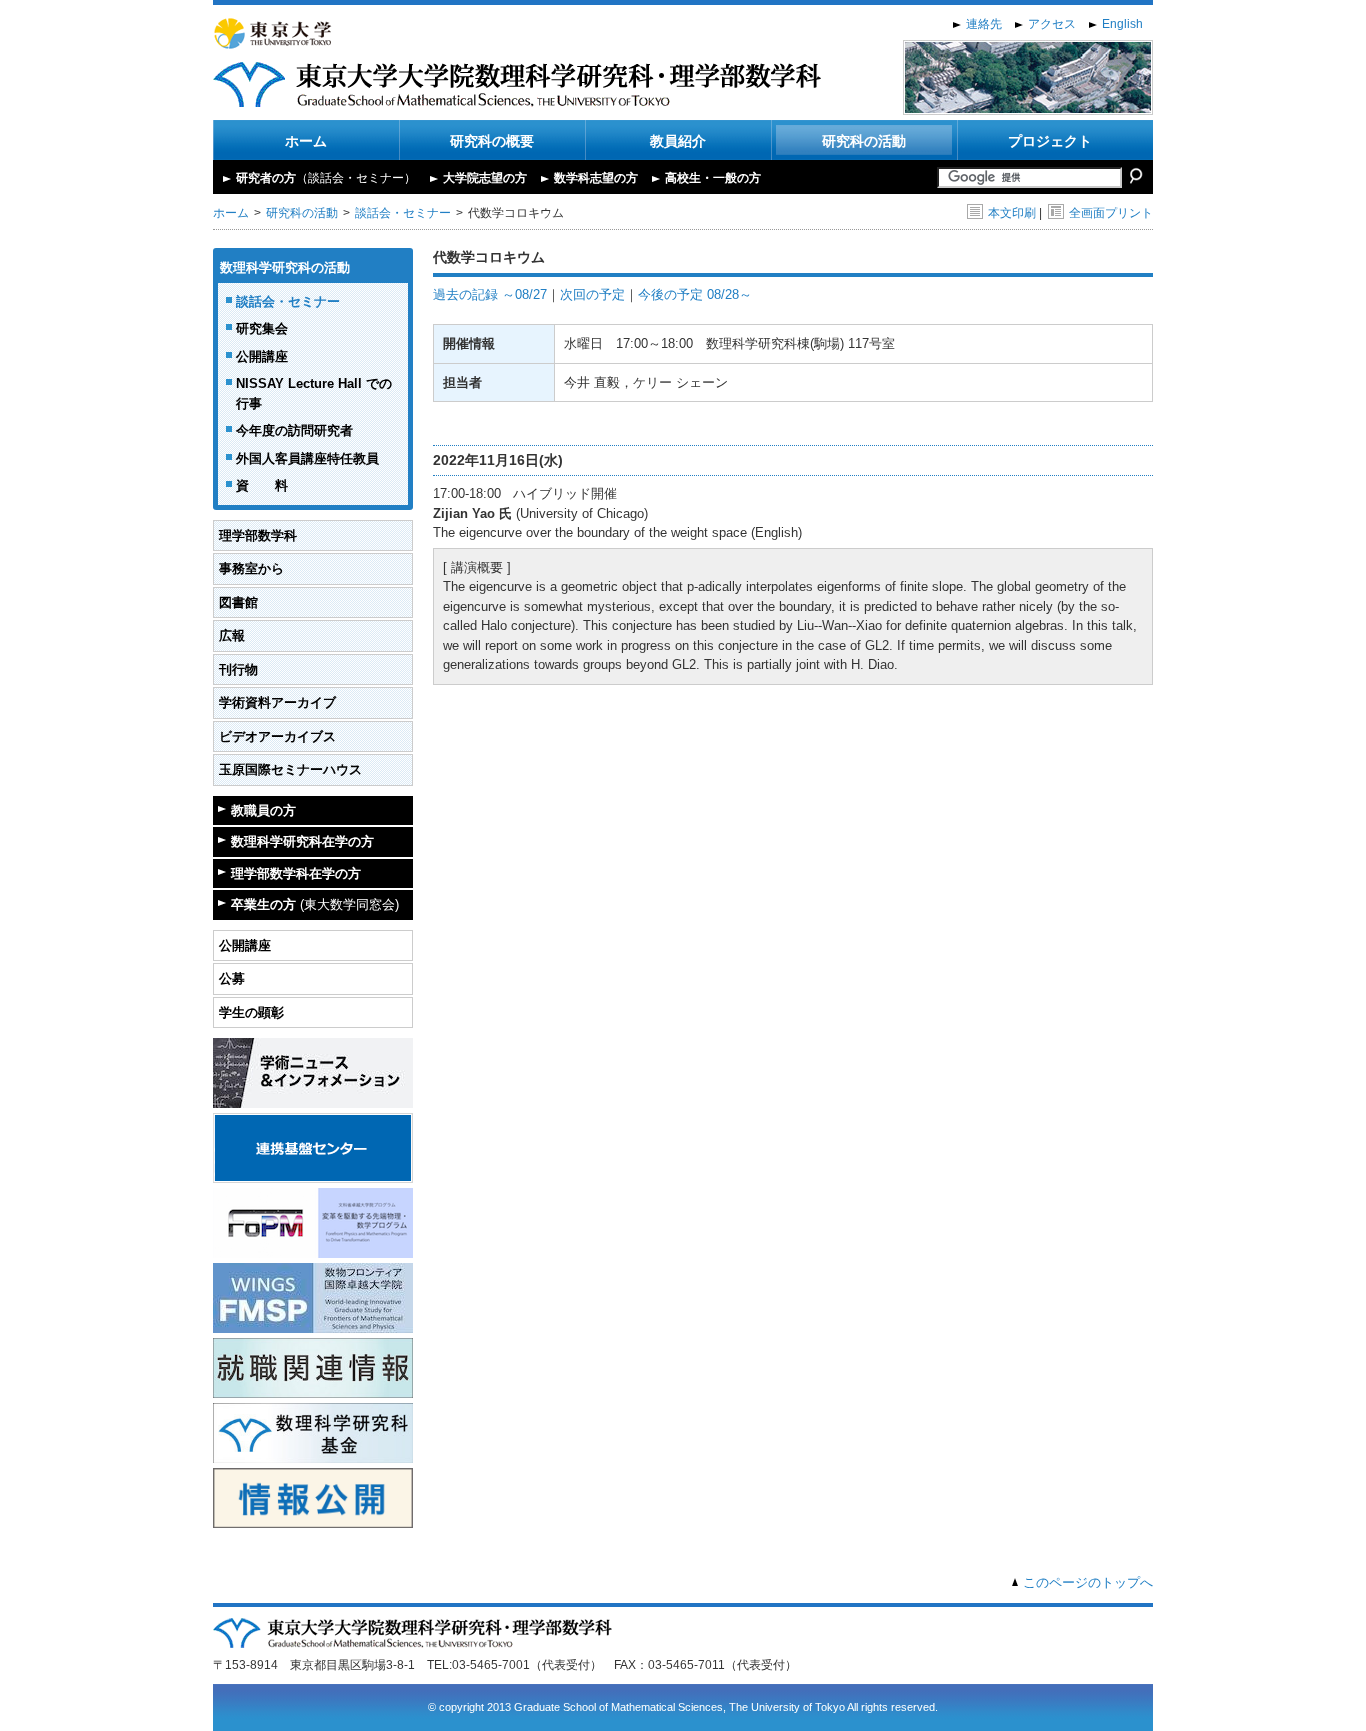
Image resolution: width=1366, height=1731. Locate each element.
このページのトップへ (1088, 1582)
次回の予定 (592, 294)
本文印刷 (1012, 213)
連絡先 (984, 24)
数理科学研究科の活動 (285, 267)
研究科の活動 (864, 141)
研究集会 (262, 328)
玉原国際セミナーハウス (290, 769)
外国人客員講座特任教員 (307, 458)
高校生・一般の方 (713, 178)
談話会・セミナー (403, 213)
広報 (232, 635)
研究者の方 (326, 178)
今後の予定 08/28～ (695, 294)
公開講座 (262, 356)
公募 (232, 978)
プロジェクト (1050, 141)
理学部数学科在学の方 (296, 873)
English (1122, 24)
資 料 (262, 485)
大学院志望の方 (485, 178)
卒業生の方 (315, 904)
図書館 (238, 602)
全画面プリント (1111, 213)
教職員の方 (263, 810)
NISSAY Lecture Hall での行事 (314, 393)
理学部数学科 (258, 535)
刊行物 (238, 669)
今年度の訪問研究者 (294, 430)
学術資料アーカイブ (277, 702)
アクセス (1052, 24)
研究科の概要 (492, 141)
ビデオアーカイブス (277, 736)
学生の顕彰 (251, 1012)
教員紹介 (678, 141)
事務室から (251, 568)
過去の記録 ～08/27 (490, 294)
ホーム (306, 141)
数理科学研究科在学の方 (302, 841)
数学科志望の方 (596, 178)
